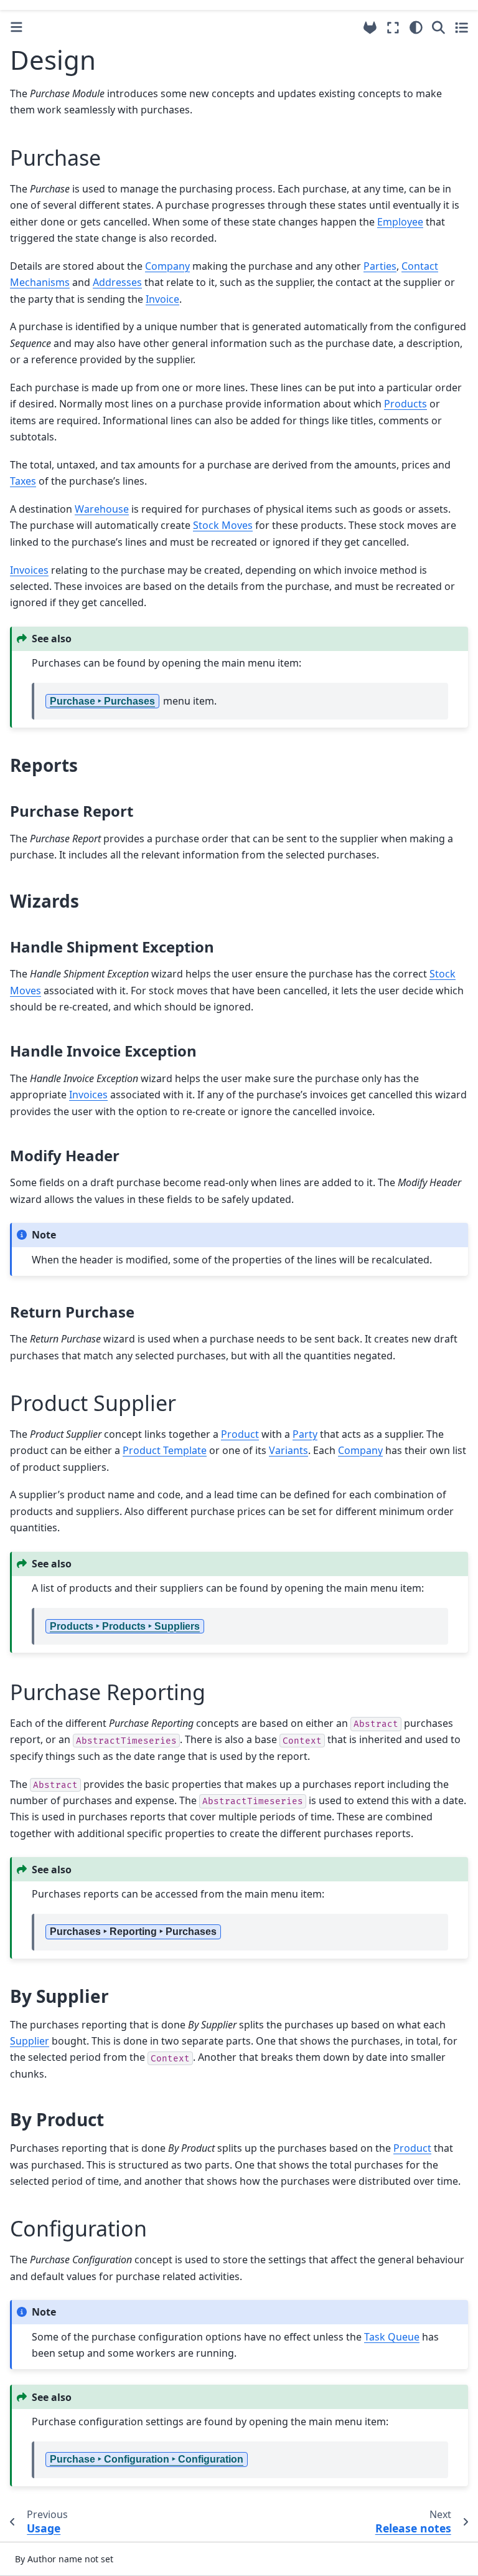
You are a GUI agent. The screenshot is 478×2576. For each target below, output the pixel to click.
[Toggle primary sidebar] (16, 27)
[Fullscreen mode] (393, 27)
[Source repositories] (370, 28)
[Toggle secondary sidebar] (462, 27)
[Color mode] (416, 27)
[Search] (438, 27)
